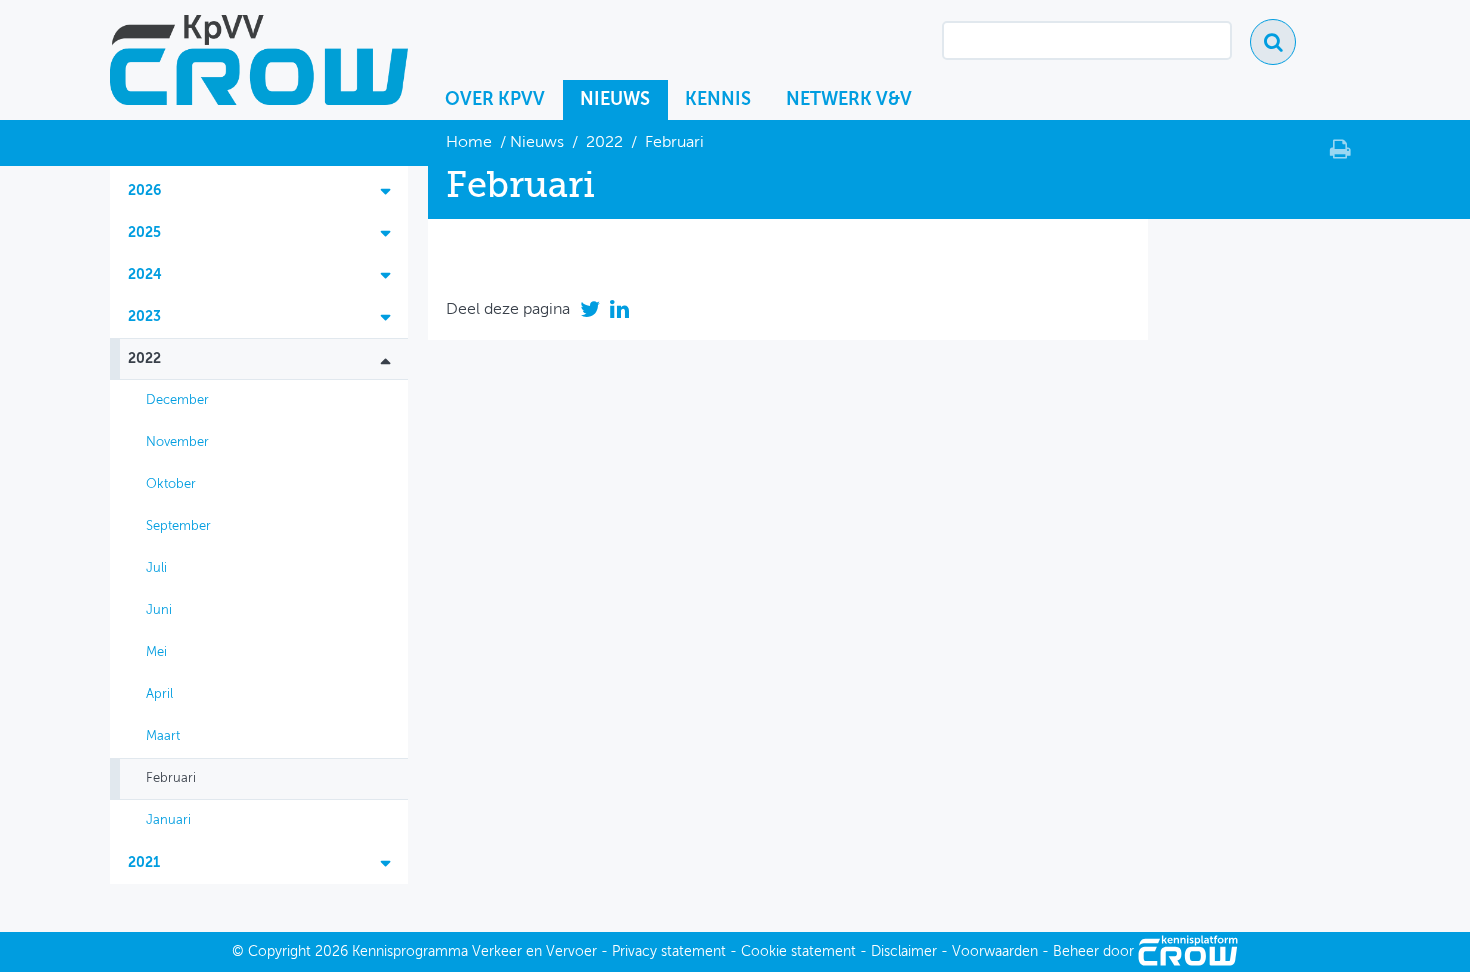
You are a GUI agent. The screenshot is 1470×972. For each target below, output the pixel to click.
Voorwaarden (995, 952)
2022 (604, 143)
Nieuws (615, 100)
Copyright (279, 952)
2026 (144, 191)
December (177, 400)
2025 (144, 233)
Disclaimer (904, 952)
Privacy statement (669, 952)
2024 (145, 275)
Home (471, 143)
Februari (171, 778)
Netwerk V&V (849, 100)
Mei (156, 652)
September (178, 526)
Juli (156, 568)
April (159, 694)
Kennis (718, 100)
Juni (159, 610)
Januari (168, 820)
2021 (144, 863)
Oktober (171, 484)
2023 (144, 317)
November (177, 442)
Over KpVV (495, 100)
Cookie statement (798, 952)
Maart (163, 736)
